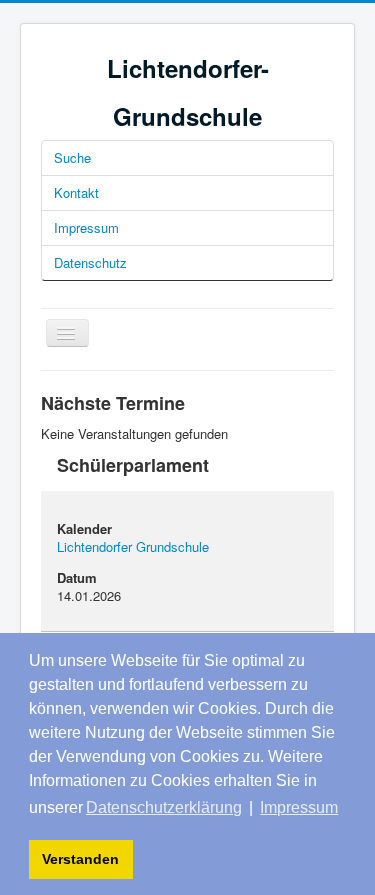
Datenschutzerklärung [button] (164, 807)
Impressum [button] (299, 807)
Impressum (86, 227)
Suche (72, 157)
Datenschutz (90, 262)
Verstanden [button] (80, 859)
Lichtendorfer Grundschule (133, 546)
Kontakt (76, 192)
